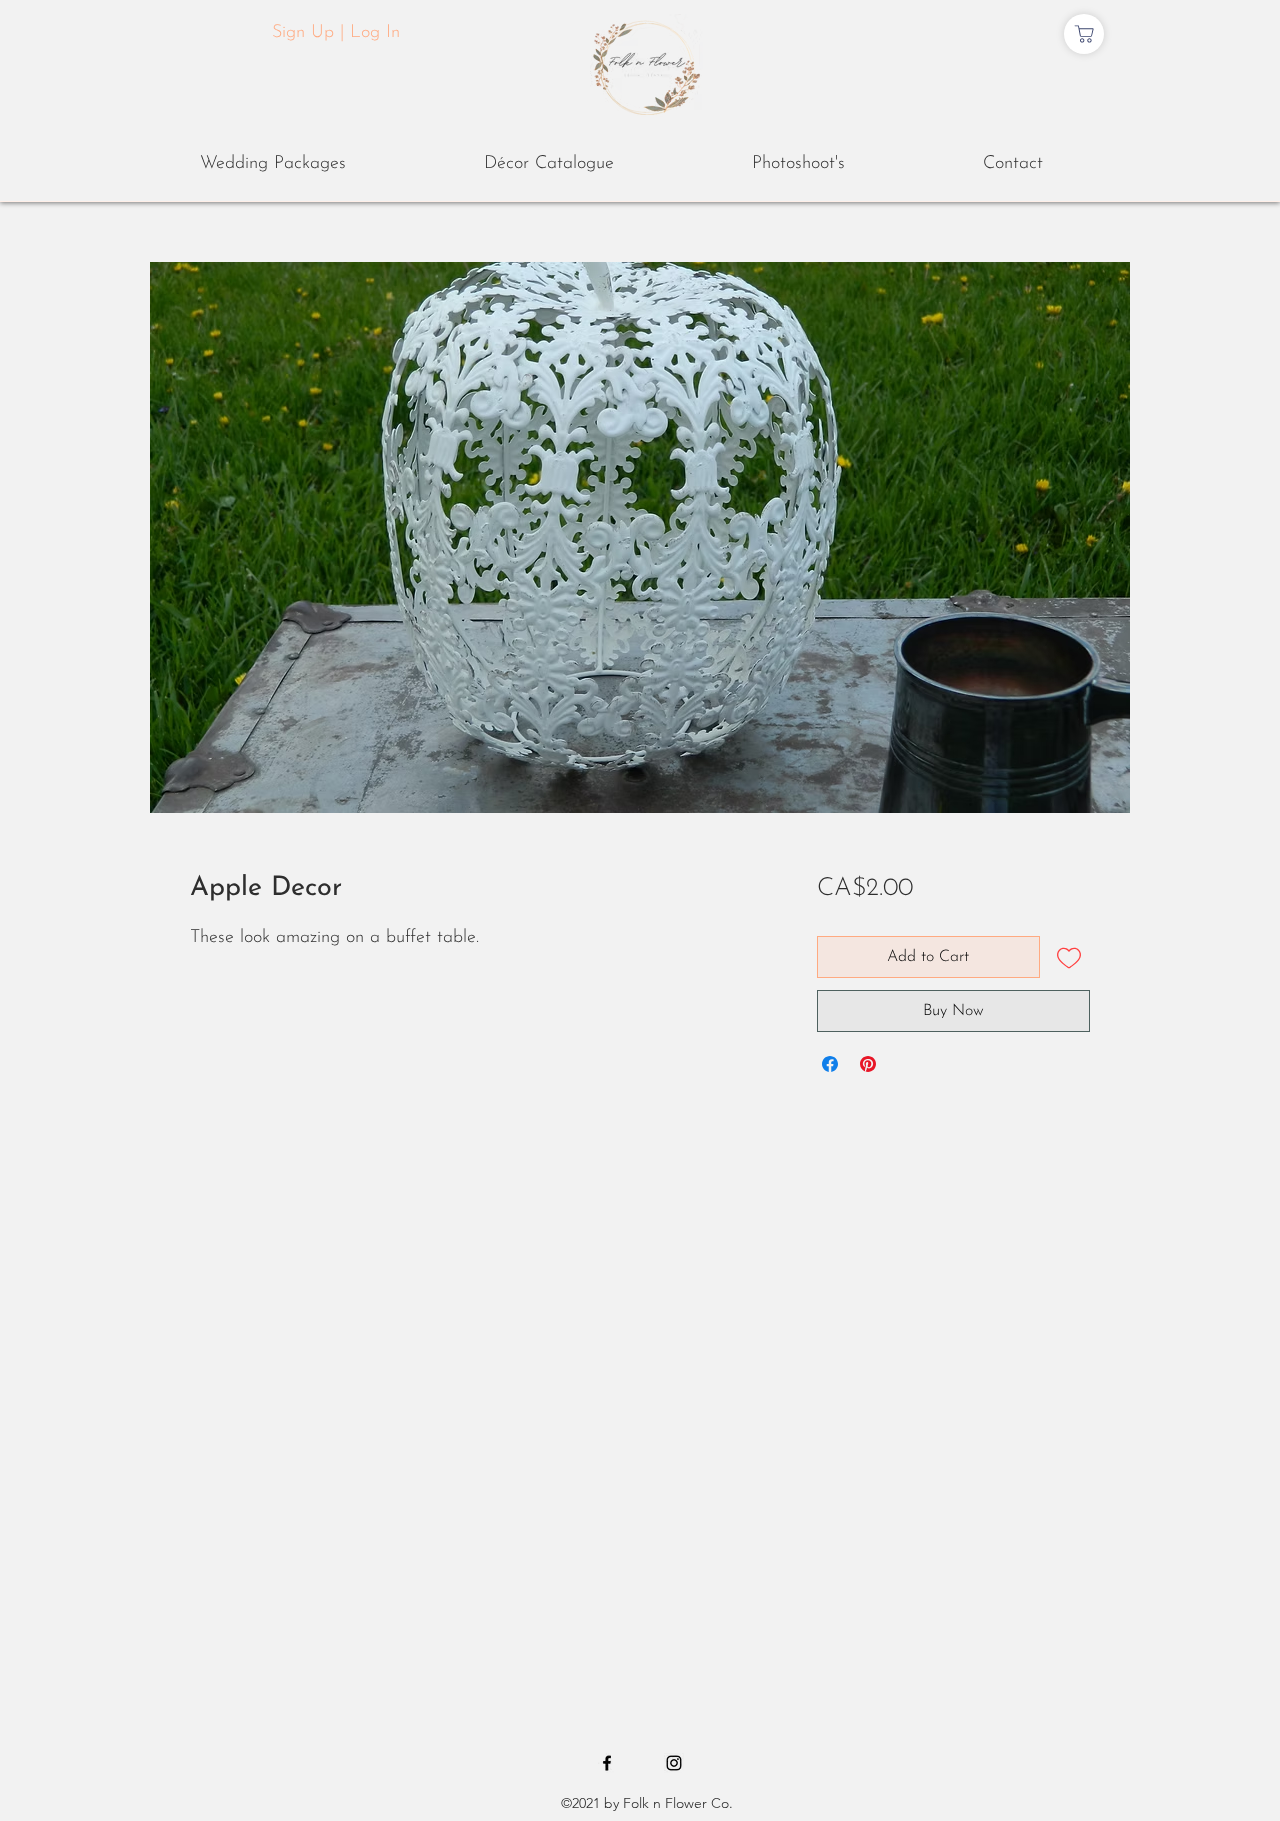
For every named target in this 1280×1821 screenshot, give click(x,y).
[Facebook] (607, 1763)
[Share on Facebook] (830, 1064)
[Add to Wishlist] (1069, 957)
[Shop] (1084, 34)
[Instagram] (674, 1763)
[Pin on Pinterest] (868, 1064)
